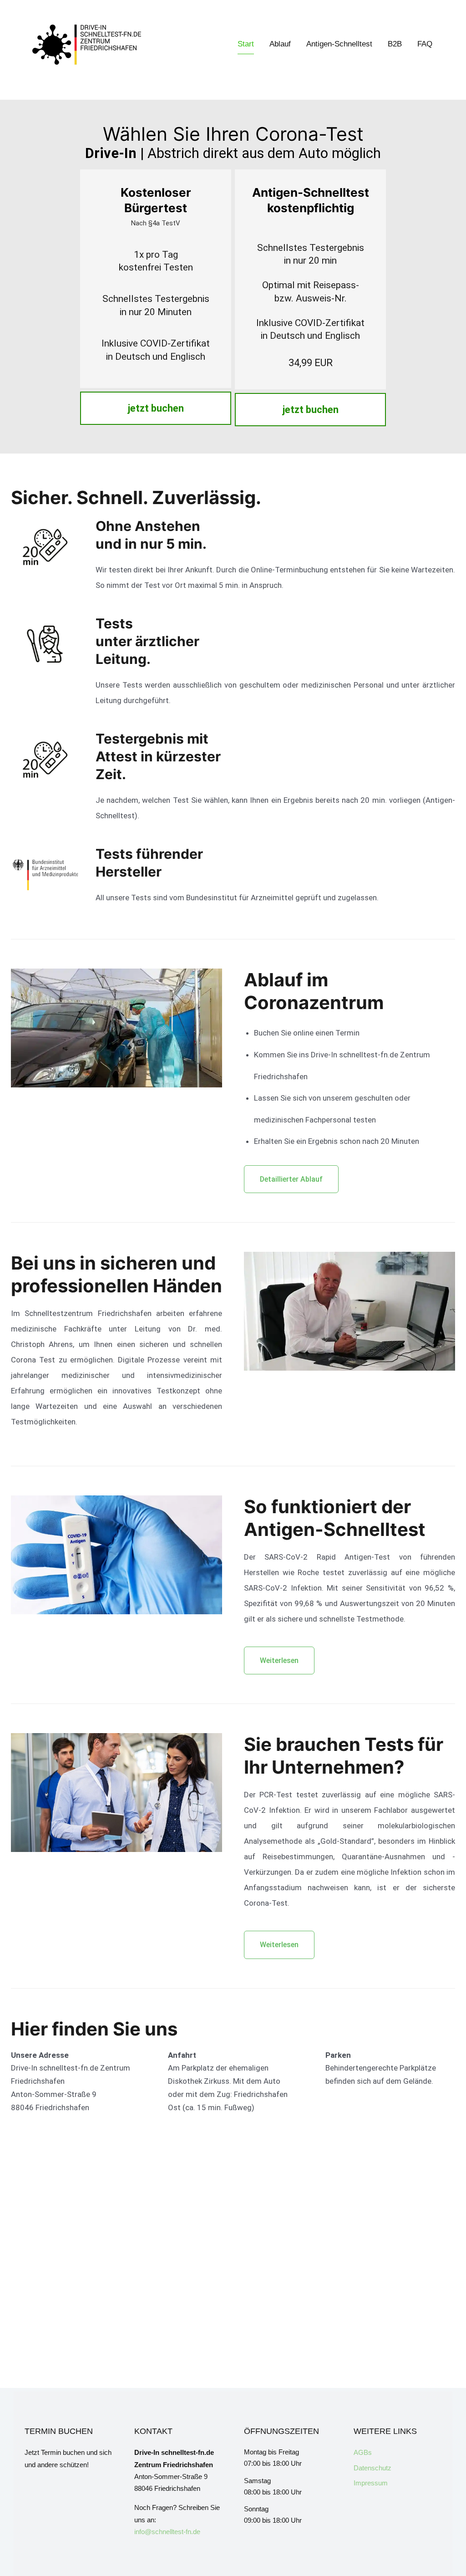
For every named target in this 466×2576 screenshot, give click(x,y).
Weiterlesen (279, 1660)
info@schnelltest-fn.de (167, 2532)
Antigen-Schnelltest (339, 44)
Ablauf (280, 44)
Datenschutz (372, 2468)
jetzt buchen (156, 408)
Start (246, 44)
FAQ (425, 44)
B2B (395, 44)
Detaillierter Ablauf (291, 1179)
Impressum (371, 2483)
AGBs (363, 2452)
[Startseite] (86, 45)
